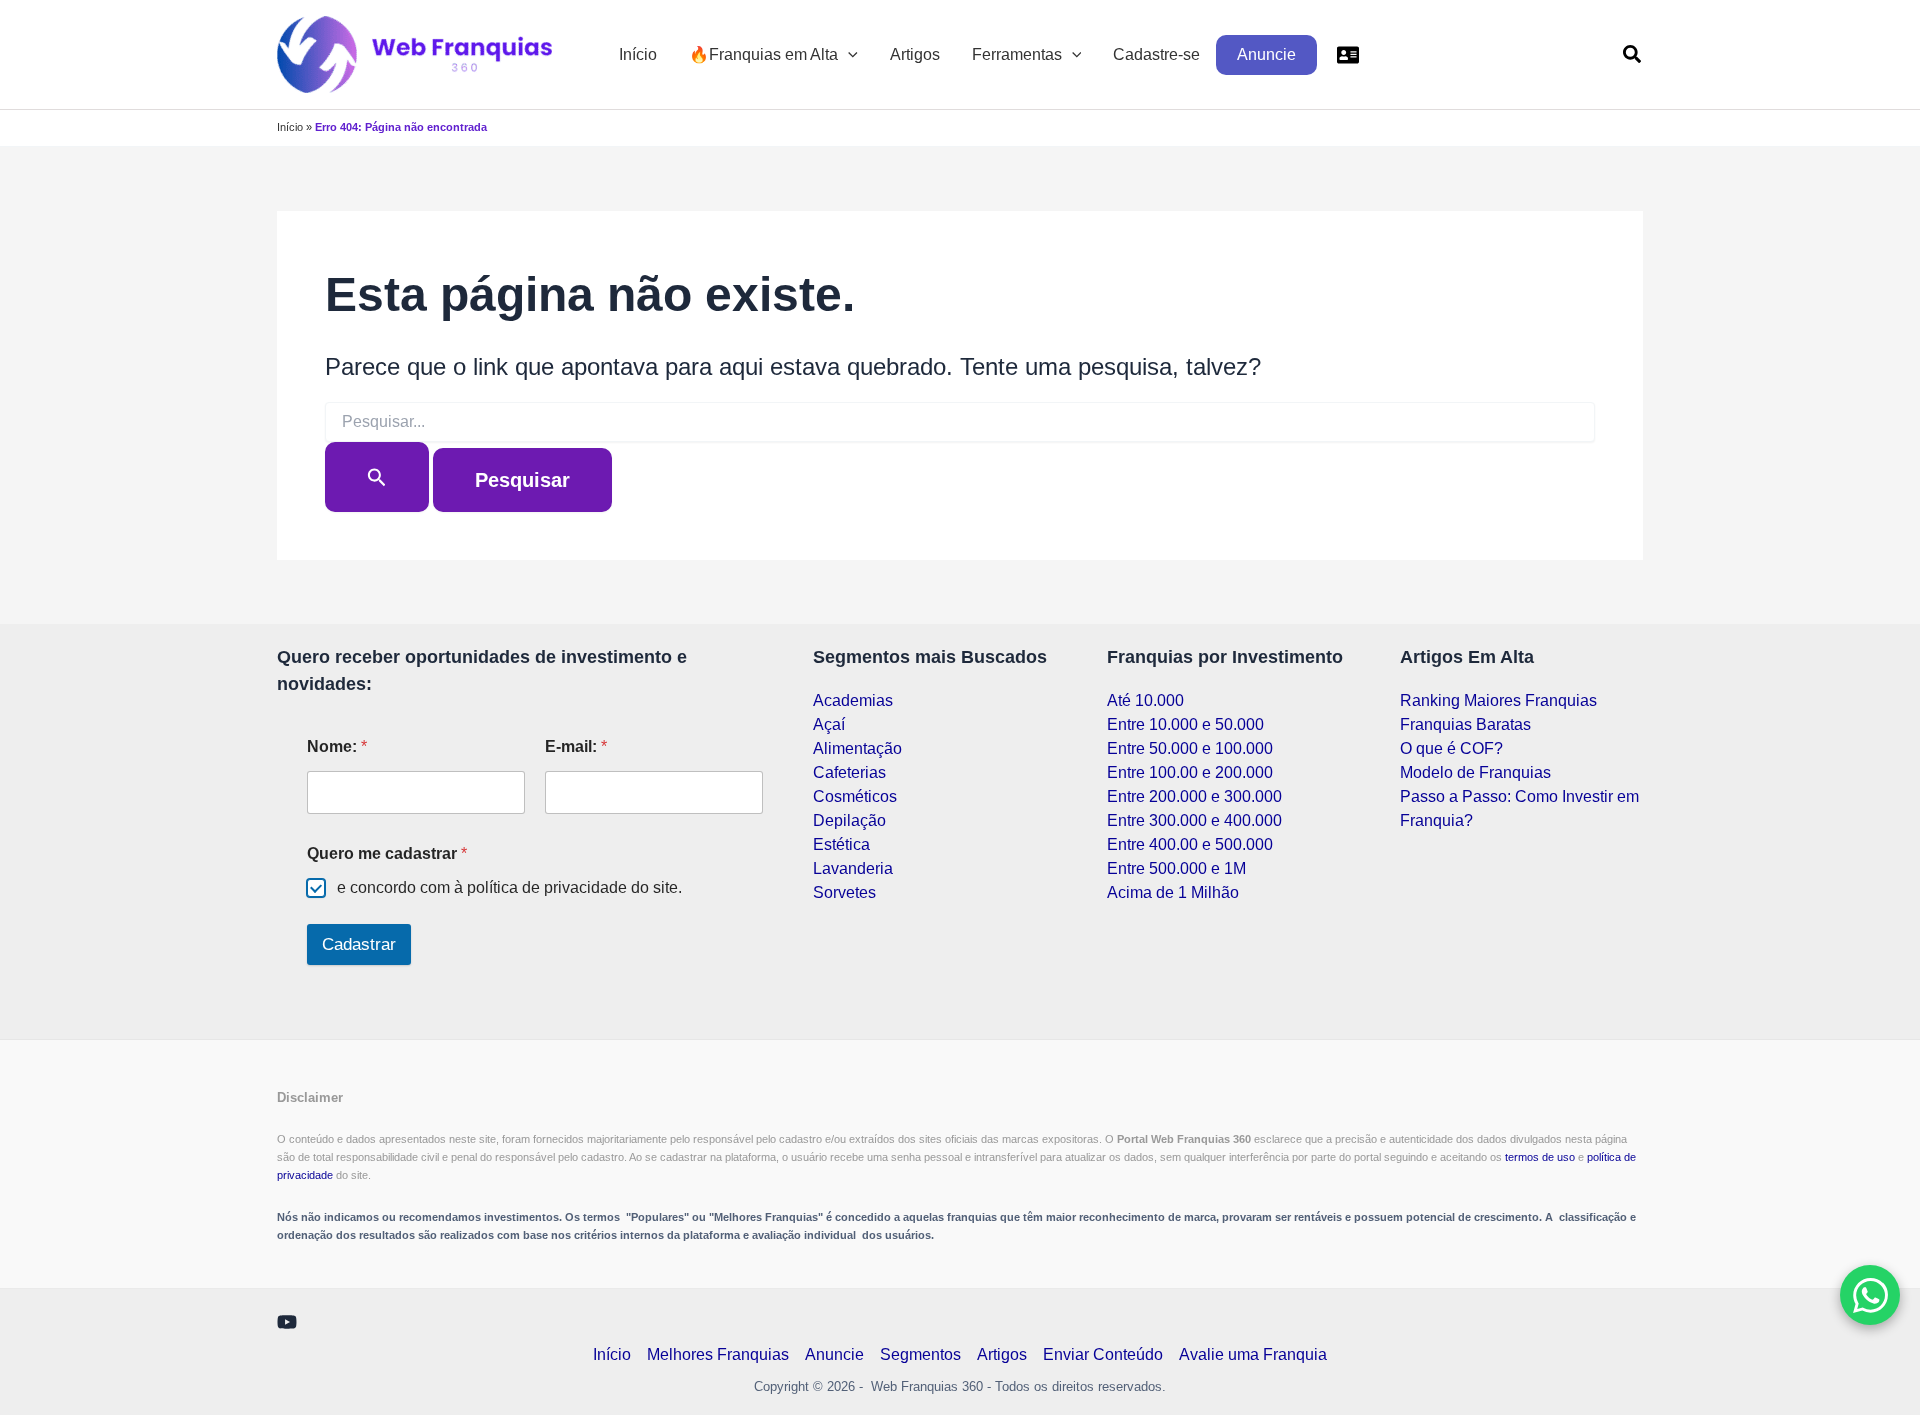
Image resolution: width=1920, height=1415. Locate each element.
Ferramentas (1017, 54)
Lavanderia (853, 868)
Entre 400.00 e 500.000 (1190, 844)
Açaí (829, 724)
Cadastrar (359, 944)
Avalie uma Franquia (1253, 1354)
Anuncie (1266, 54)
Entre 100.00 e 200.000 (1190, 772)
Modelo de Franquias (1475, 772)
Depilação (849, 820)
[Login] (1348, 55)
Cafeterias (849, 772)
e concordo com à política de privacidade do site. (509, 887)
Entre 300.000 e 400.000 (1194, 820)
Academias (853, 700)
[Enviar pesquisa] (377, 477)
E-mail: (576, 746)
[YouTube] (287, 1322)
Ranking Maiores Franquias (1498, 700)
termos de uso (1541, 1157)
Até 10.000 (1145, 700)
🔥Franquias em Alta (763, 54)
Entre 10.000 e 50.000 (1185, 724)
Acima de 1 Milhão (1173, 892)
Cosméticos (855, 796)
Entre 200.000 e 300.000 (1194, 796)
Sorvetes (844, 892)
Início (638, 54)
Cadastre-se (1156, 54)
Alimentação (857, 748)
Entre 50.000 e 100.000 (1190, 748)
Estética (841, 844)
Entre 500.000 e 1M (1176, 868)
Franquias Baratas (1465, 724)
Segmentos (920, 1354)
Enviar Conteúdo (1103, 1354)
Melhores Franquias (718, 1354)
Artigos (915, 54)
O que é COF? (1451, 748)
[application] (848, 55)
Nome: (337, 746)
